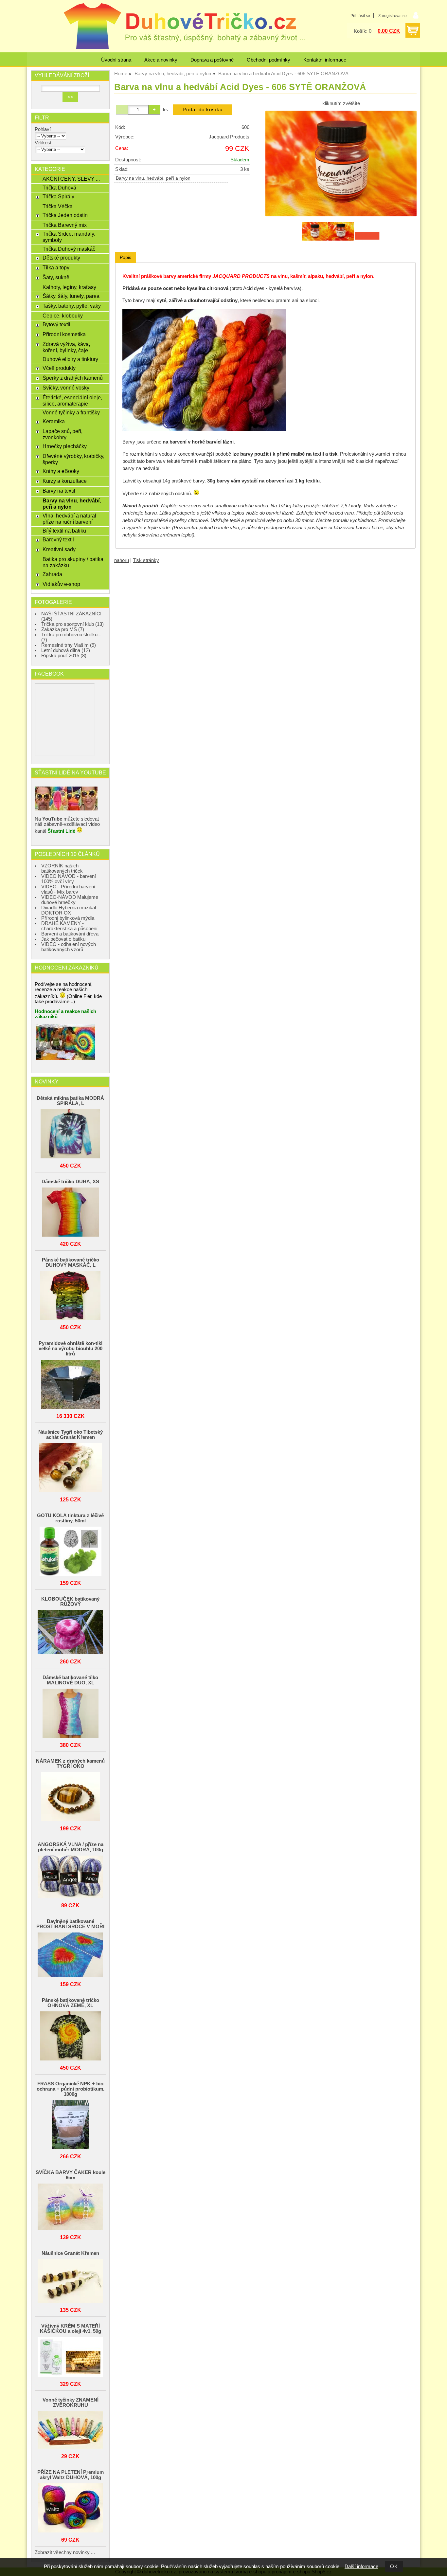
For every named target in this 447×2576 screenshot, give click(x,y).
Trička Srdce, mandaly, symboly (69, 237)
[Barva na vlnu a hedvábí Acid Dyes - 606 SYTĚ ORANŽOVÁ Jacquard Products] (341, 164)
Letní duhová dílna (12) (66, 650)
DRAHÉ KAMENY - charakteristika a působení (69, 926)
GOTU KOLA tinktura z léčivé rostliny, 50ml (70, 1518)
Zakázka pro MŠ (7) (63, 629)
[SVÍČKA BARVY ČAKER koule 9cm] (70, 2207)
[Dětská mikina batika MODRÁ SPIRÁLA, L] (70, 1134)
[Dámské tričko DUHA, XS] (70, 1213)
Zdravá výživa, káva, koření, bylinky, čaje (66, 347)
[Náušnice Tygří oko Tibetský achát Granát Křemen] (70, 1468)
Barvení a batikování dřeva (70, 934)
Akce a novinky (161, 60)
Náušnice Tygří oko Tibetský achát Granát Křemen (71, 1435)
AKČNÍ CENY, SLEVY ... (71, 179)
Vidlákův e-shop (61, 584)
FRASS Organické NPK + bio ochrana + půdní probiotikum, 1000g (71, 2089)
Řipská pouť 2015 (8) (64, 656)
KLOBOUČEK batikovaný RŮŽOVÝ (70, 1602)
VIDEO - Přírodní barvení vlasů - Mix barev (68, 889)
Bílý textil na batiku (64, 531)
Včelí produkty (59, 368)
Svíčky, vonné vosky (66, 388)
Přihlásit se (360, 16)
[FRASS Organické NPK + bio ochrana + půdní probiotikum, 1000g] (70, 2125)
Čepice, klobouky (63, 316)
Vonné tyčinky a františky (71, 412)
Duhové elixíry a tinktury (70, 359)
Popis (125, 257)
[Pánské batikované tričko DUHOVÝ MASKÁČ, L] (70, 1296)
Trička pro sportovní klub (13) (72, 624)
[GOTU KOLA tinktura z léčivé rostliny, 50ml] (70, 1552)
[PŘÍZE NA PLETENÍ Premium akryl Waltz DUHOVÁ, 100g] (70, 2508)
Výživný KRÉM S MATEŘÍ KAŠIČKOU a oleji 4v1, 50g (71, 2329)
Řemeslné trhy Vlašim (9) (69, 645)
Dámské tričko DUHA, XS (70, 1182)
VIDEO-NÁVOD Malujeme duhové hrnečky (70, 900)
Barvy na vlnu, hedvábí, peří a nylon (153, 178)
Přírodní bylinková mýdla (68, 918)
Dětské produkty (61, 258)
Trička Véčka (58, 206)
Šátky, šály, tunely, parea (71, 296)
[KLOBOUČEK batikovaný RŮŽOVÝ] (70, 1633)
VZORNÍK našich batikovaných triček (62, 868)
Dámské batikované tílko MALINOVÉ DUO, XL (70, 1680)
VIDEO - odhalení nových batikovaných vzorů (69, 947)
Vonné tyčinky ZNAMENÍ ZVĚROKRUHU (71, 2403)
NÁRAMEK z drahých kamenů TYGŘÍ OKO (70, 1764)
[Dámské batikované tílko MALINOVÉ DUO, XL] (70, 1714)
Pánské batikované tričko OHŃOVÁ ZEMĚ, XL (71, 2003)
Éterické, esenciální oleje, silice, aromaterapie (72, 400)
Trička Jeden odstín (65, 215)
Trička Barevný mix (65, 225)
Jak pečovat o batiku (63, 939)
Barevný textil (58, 539)
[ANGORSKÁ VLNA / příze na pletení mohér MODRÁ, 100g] (70, 1877)
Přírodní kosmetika (64, 334)
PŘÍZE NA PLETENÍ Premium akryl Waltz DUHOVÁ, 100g (71, 2475)
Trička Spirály (58, 196)
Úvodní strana (116, 60)
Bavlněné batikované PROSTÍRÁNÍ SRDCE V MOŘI (70, 1924)
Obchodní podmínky (268, 60)
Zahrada (52, 574)
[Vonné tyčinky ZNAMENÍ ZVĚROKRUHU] (70, 2431)
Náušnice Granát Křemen (70, 2253)
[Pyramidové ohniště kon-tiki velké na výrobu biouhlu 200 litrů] (70, 1385)
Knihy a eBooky (61, 471)
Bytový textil (56, 324)
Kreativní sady (59, 549)
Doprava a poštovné (212, 60)
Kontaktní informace (325, 60)
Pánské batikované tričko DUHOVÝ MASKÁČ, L (71, 1262)
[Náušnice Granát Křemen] (70, 2281)
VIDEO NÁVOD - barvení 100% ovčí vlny (69, 879)
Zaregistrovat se (393, 16)
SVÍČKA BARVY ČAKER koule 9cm (71, 2175)
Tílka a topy (56, 267)
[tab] (125, 257)
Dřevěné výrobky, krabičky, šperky (73, 459)
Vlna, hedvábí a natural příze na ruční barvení (69, 519)
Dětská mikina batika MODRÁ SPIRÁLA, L (70, 1101)
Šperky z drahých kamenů (73, 378)
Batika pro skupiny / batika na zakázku (73, 562)
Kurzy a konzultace (65, 481)
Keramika (54, 421)
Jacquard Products (229, 137)
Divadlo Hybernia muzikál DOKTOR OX (69, 910)
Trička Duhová (59, 188)
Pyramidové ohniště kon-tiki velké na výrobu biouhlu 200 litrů (71, 1349)
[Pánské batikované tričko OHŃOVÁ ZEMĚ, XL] (70, 2036)
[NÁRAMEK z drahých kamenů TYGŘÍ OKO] (70, 1797)
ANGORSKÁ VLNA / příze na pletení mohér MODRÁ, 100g (71, 1847)
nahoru (122, 560)
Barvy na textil (59, 491)
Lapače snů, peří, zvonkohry (63, 434)
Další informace (361, 2567)
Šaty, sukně (56, 277)
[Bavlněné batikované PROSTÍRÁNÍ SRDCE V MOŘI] (70, 1955)
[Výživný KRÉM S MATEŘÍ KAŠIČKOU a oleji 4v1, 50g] (70, 2357)
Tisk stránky (146, 560)
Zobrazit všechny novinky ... (65, 2552)
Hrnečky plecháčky (65, 446)
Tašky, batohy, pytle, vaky (72, 306)
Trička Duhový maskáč (69, 249)
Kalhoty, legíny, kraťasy (69, 287)
